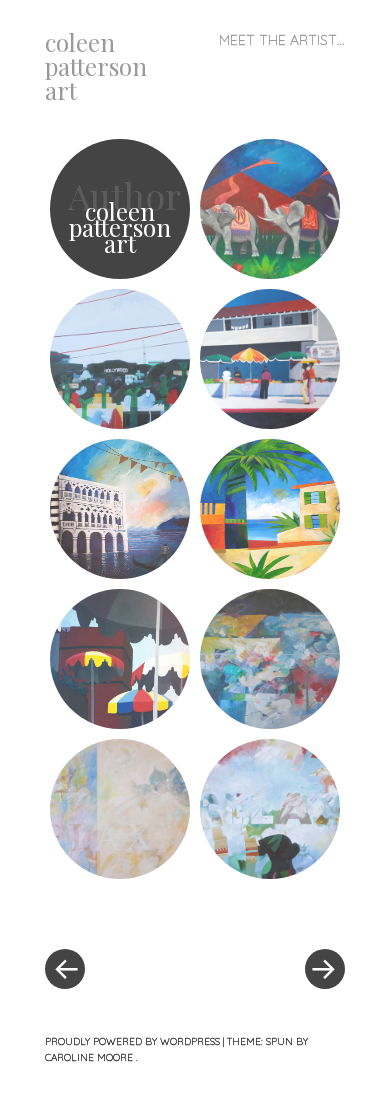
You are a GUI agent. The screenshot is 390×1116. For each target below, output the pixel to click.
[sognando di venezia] (120, 509)
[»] (270, 909)
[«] (120, 909)
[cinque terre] (270, 509)
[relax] (270, 809)
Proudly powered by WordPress (132, 1041)
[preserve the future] (270, 359)
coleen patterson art (96, 66)
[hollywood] (120, 359)
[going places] (270, 659)
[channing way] (120, 659)
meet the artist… (282, 40)
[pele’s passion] (270, 209)
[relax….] (120, 809)
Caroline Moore (90, 1057)
